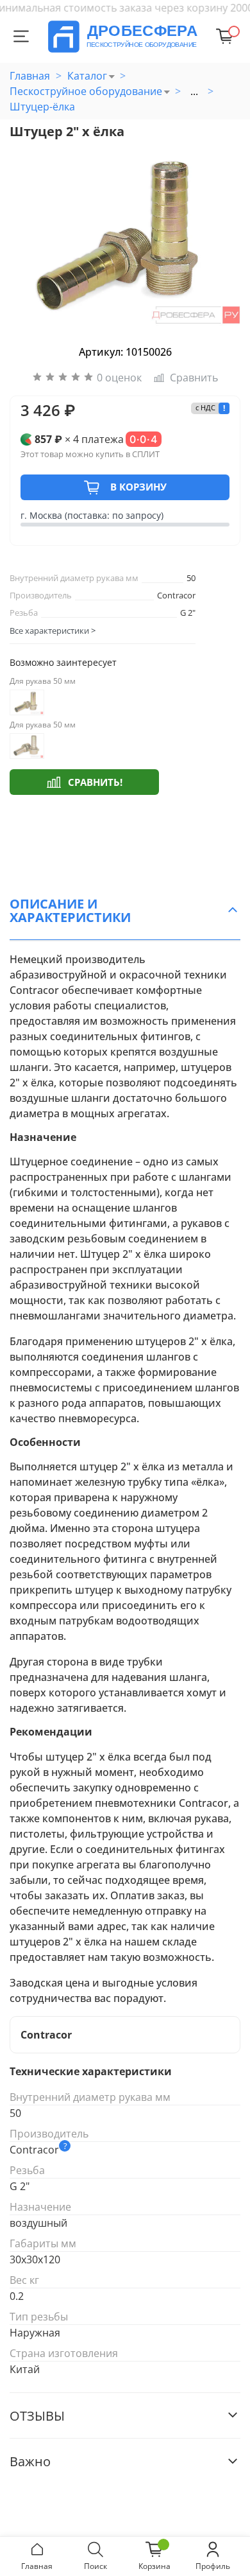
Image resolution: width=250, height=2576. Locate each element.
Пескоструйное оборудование (86, 91)
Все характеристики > (53, 631)
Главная (30, 76)
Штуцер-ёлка (42, 107)
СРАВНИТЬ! (95, 782)
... (194, 91)
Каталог (87, 76)
